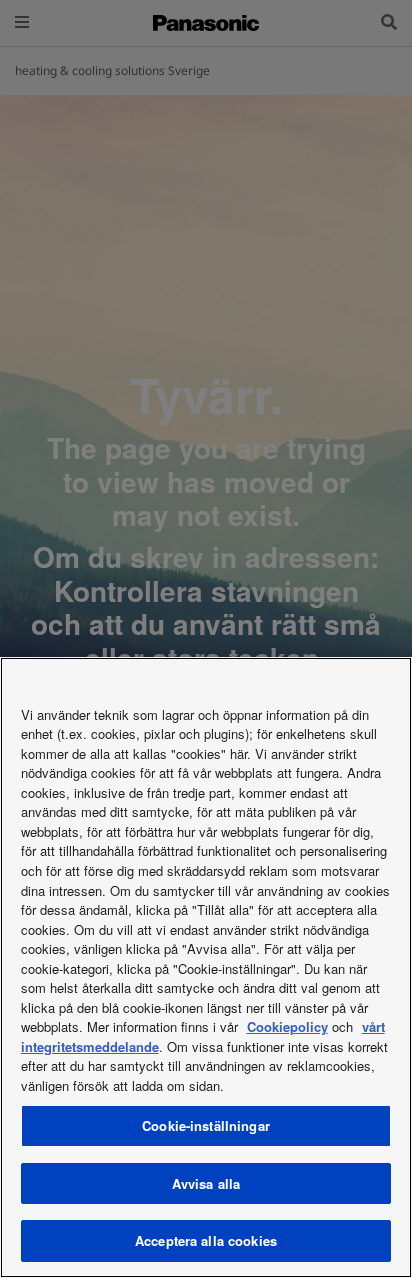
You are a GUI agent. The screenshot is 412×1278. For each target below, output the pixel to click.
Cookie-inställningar (206, 1125)
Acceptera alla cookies (206, 1240)
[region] (206, 967)
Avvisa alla (206, 1183)
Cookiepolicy (287, 1026)
